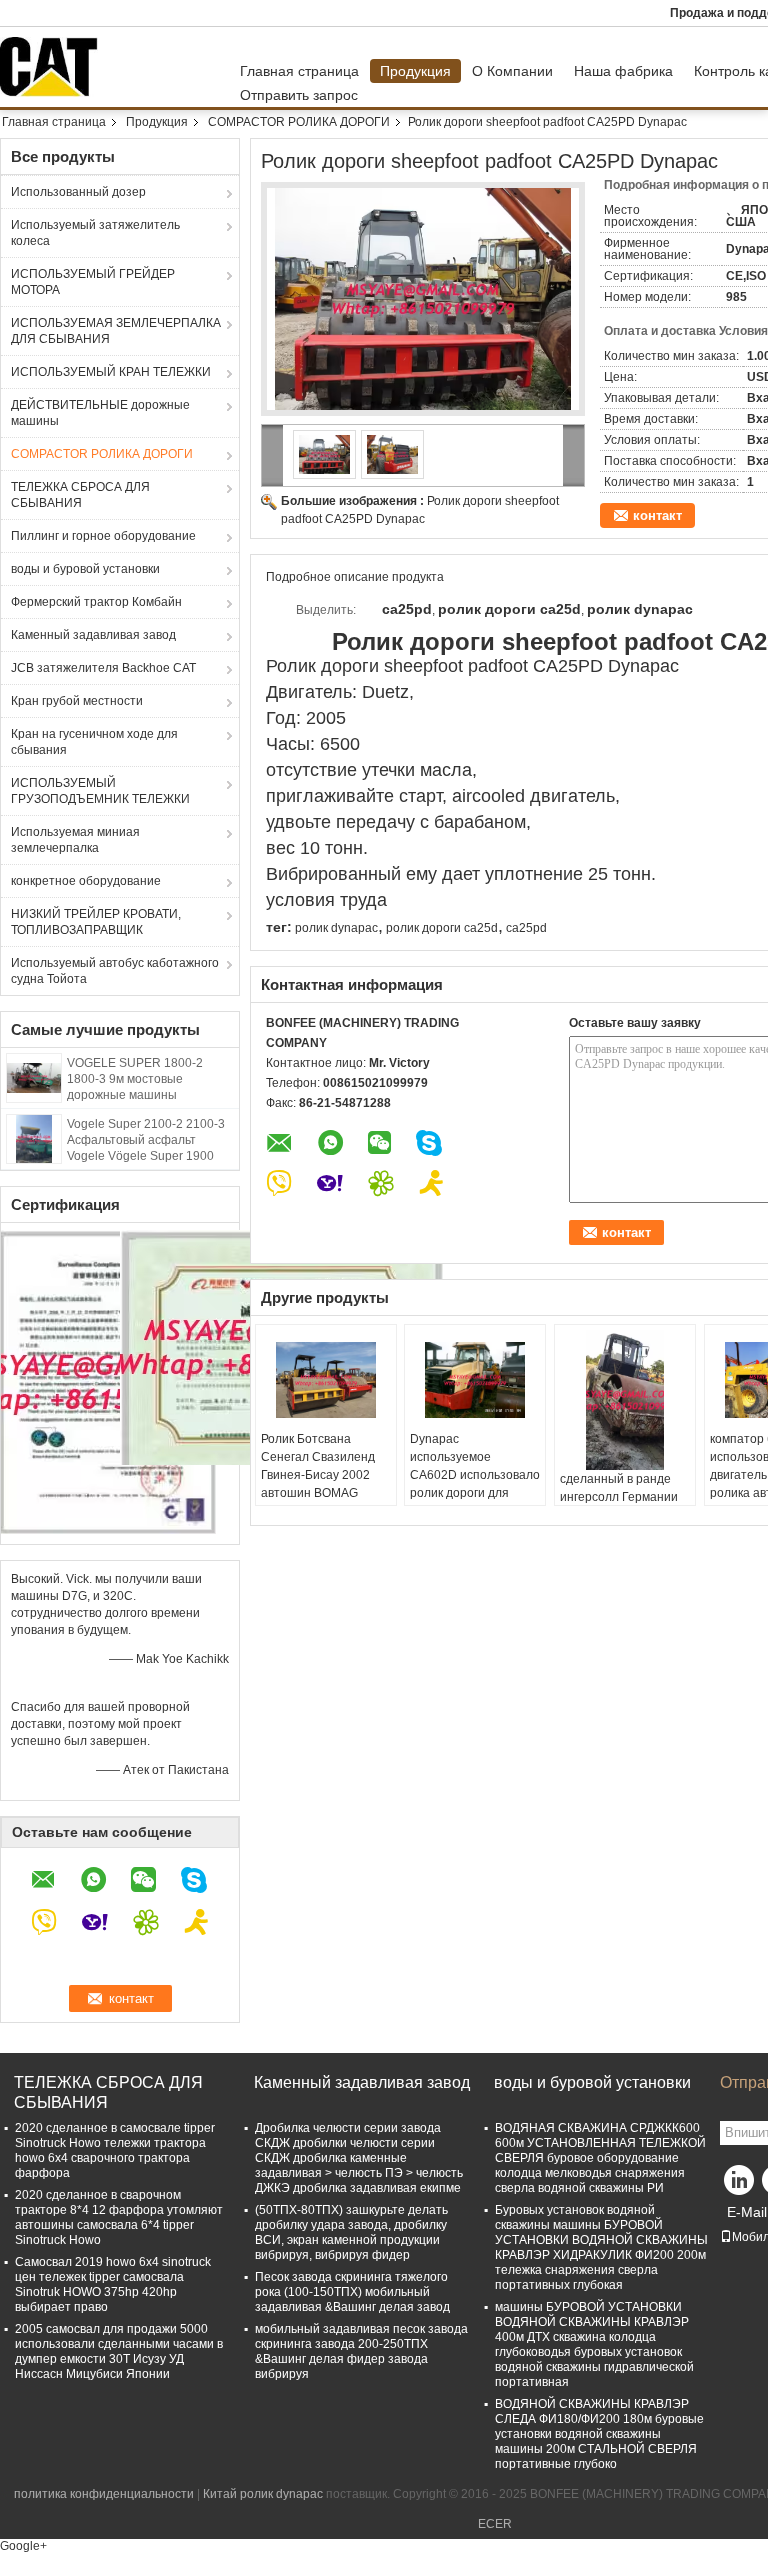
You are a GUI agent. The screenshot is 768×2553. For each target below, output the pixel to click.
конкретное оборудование (86, 881)
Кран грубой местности (77, 701)
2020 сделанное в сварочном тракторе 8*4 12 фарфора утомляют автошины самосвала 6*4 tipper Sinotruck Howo (119, 2217)
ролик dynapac (336, 928)
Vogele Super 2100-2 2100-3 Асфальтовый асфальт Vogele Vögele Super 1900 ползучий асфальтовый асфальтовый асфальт (146, 1156)
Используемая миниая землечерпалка (75, 840)
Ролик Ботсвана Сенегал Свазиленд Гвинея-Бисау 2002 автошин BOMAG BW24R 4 (318, 1475)
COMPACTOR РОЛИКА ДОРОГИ (299, 122)
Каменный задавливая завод (93, 635)
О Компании (512, 71)
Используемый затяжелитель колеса (95, 233)
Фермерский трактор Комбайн (96, 602)
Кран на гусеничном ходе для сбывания (94, 742)
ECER (495, 2524)
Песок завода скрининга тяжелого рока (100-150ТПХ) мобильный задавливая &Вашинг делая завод (352, 2292)
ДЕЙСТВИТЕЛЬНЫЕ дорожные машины (100, 413)
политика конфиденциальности (104, 2494)
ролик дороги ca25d (442, 928)
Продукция (415, 71)
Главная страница (299, 71)
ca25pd (526, 928)
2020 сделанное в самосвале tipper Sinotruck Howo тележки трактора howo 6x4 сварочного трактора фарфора (115, 2150)
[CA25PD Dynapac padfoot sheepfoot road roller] (423, 299)
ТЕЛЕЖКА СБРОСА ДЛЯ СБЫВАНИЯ (80, 495)
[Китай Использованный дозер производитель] (54, 67)
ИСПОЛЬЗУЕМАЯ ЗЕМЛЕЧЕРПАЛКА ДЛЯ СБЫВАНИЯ (116, 331)
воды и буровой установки (85, 569)
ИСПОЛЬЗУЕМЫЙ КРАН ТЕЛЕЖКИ (111, 372)
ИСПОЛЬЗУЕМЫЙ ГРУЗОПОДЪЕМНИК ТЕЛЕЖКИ (100, 791)
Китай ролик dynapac (263, 2494)
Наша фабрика (623, 71)
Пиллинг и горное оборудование (103, 536)
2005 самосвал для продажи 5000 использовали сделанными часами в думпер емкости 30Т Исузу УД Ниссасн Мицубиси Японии (119, 2351)
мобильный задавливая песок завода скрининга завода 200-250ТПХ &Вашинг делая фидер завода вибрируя (361, 2351)
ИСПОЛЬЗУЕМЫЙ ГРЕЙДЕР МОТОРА (93, 282)
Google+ (23, 2546)
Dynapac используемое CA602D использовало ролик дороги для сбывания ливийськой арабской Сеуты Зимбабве (475, 1493)
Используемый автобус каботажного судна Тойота (115, 971)
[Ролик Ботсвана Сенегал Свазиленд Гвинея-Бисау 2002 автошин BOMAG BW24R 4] (326, 1380)
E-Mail (747, 2212)
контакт (657, 515)
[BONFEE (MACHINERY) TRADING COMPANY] (272, 455)
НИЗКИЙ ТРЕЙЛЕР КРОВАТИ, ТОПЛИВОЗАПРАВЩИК (96, 922)
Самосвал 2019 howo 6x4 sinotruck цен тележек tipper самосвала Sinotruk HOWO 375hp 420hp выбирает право (113, 2284)
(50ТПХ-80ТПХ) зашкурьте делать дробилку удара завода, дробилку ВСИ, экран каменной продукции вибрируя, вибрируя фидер (351, 2232)
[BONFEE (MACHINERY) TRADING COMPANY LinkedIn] (740, 2185)
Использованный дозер (78, 192)
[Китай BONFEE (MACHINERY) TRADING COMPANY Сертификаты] (108, 1381)
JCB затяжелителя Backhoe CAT (103, 668)
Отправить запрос (299, 95)
